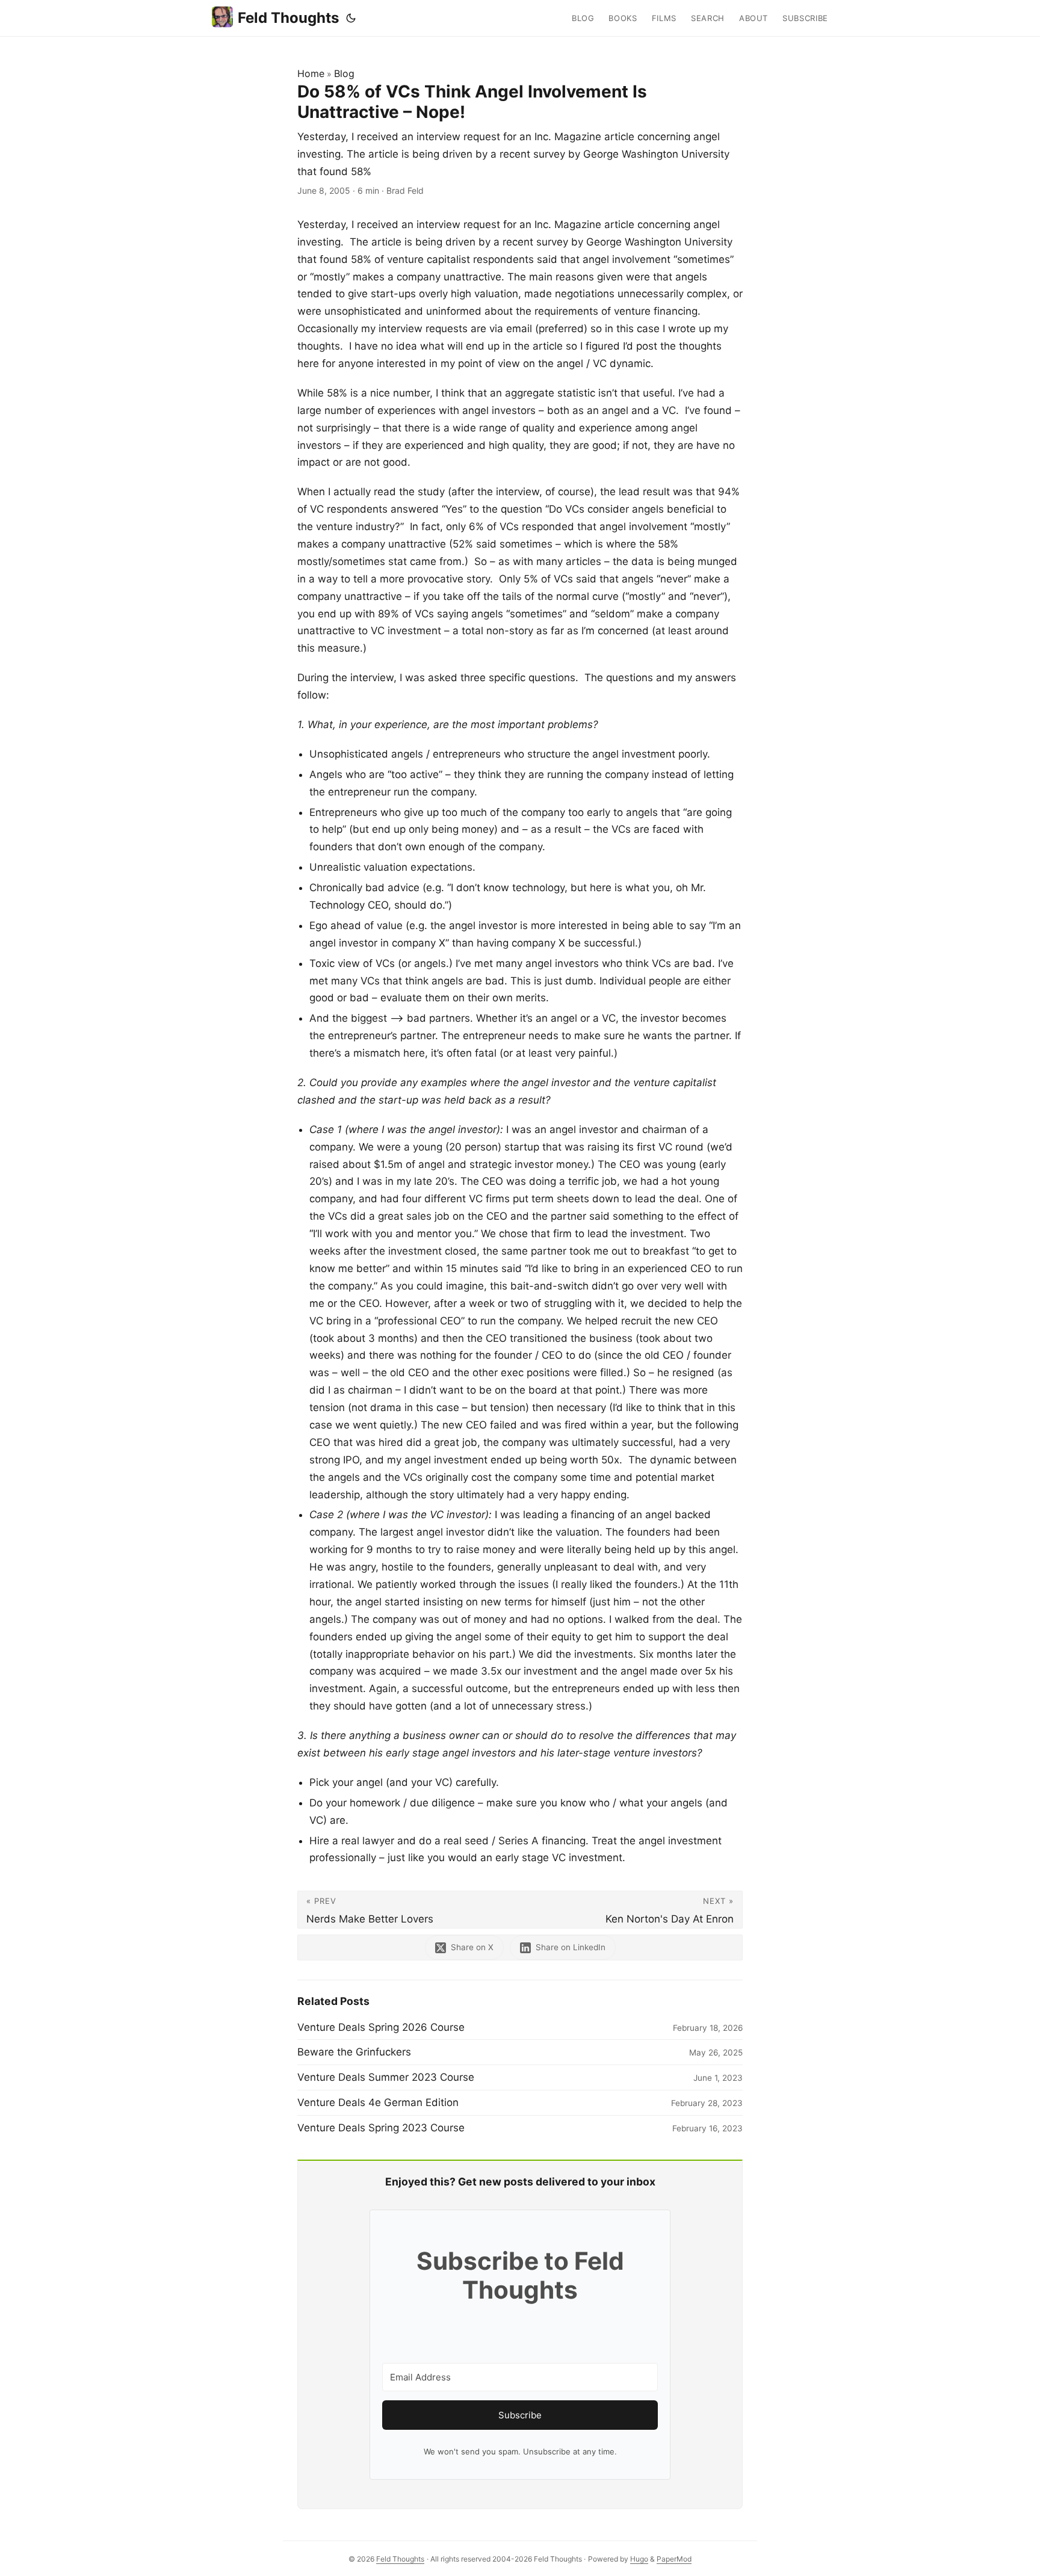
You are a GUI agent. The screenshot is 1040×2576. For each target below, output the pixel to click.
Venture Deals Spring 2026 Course (381, 2027)
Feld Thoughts (288, 18)
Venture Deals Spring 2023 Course (381, 2128)
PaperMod (674, 2559)
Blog (344, 73)
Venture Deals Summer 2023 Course (386, 2077)
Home (311, 73)
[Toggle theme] (351, 18)
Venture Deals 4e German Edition (378, 2102)
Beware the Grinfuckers (354, 2052)
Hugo (639, 2559)
